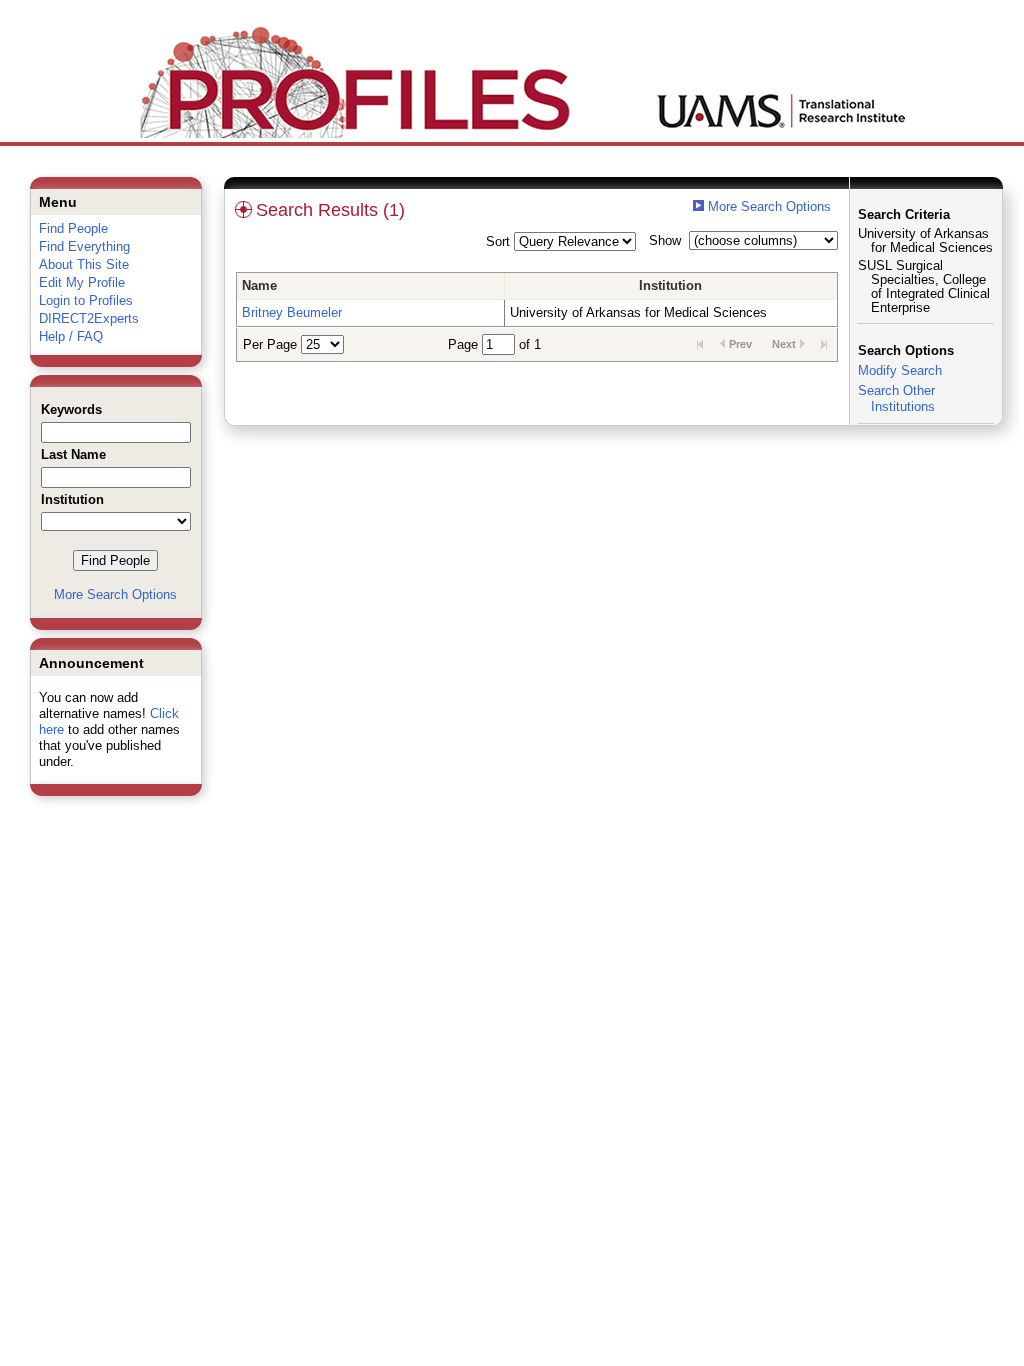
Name (259, 285)
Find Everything (84, 246)
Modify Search (900, 370)
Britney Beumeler (292, 312)
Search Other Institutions (896, 398)
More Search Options (115, 594)
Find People (73, 228)
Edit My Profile (82, 282)
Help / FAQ (71, 336)
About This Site (84, 264)
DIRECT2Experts (89, 318)
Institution (670, 285)
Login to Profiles (86, 300)
